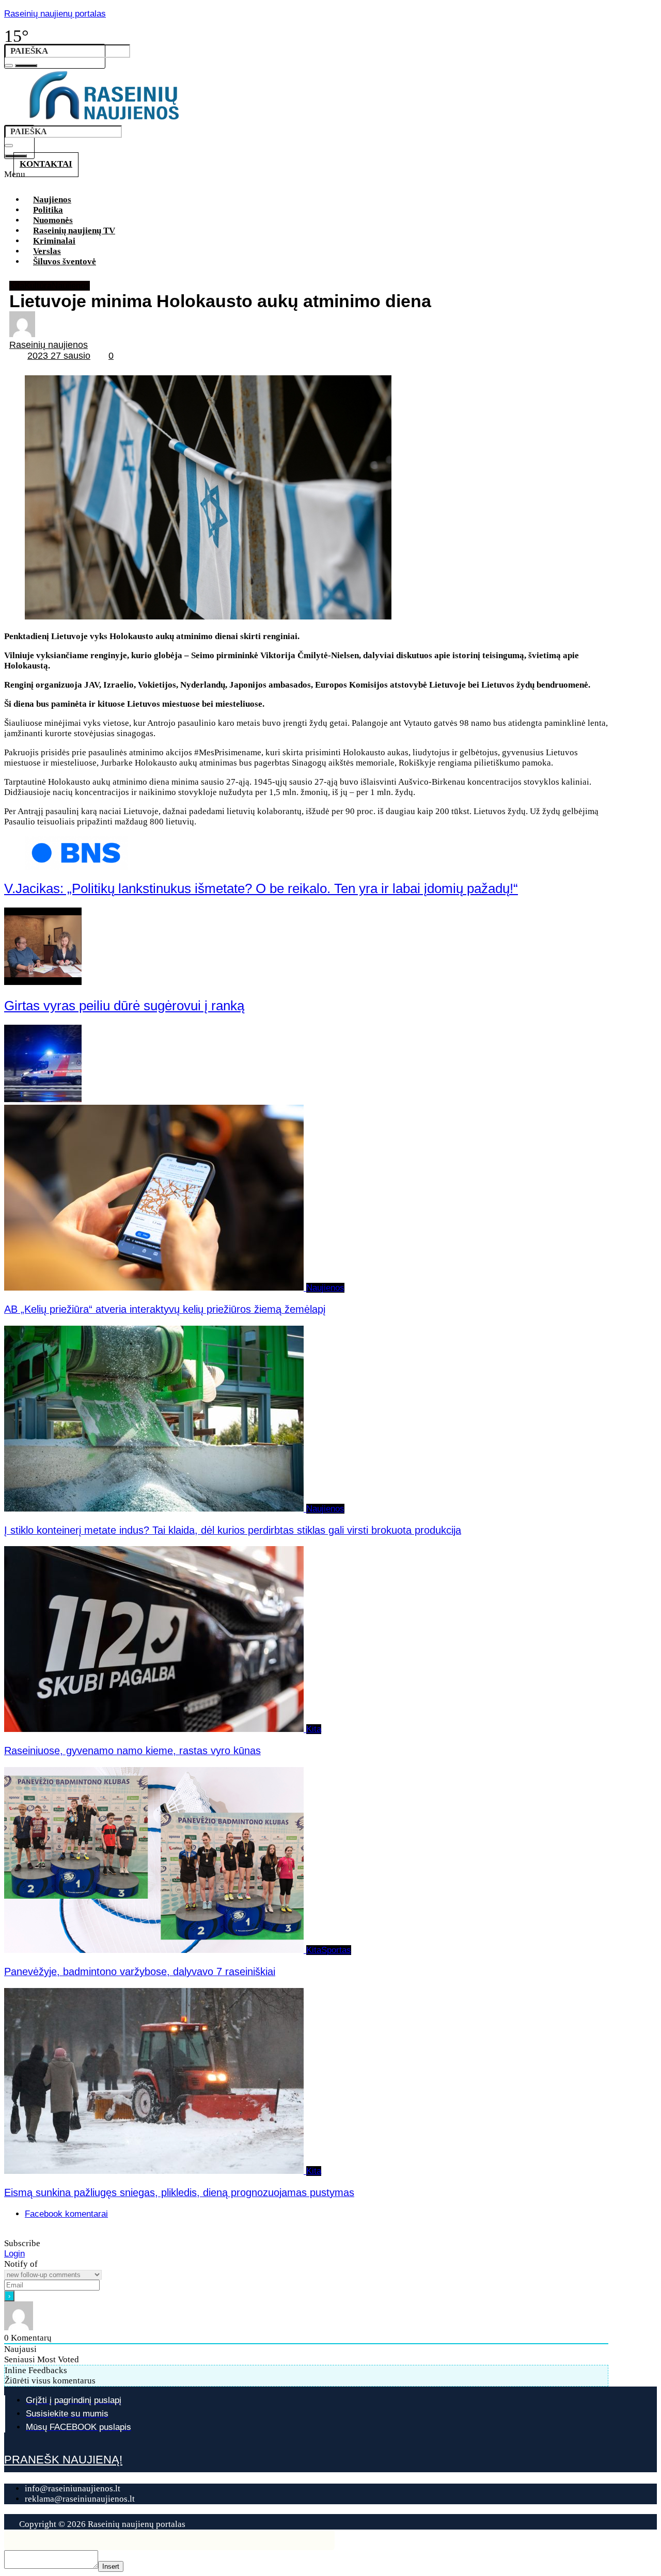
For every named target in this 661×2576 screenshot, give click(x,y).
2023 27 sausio (59, 356)
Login (14, 2254)
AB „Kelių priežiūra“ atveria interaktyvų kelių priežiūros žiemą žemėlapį (165, 1309)
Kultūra (38, 286)
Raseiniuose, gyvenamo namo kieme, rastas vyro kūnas (132, 1751)
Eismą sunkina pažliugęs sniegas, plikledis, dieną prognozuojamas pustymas (179, 2192)
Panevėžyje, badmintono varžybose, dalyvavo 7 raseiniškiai (140, 1971)
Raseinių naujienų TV (74, 230)
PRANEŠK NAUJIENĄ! (63, 2460)
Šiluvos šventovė (65, 261)
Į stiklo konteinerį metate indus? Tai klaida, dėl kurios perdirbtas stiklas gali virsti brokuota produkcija (233, 1530)
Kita (17, 286)
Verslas (47, 251)
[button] (314, 178)
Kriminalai (54, 241)
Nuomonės (53, 220)
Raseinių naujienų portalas (55, 14)
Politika (48, 210)
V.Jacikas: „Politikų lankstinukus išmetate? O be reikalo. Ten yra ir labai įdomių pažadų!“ (261, 888)
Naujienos (52, 200)
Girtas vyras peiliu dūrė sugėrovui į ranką (124, 1006)
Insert (111, 2566)
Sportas (336, 1950)
